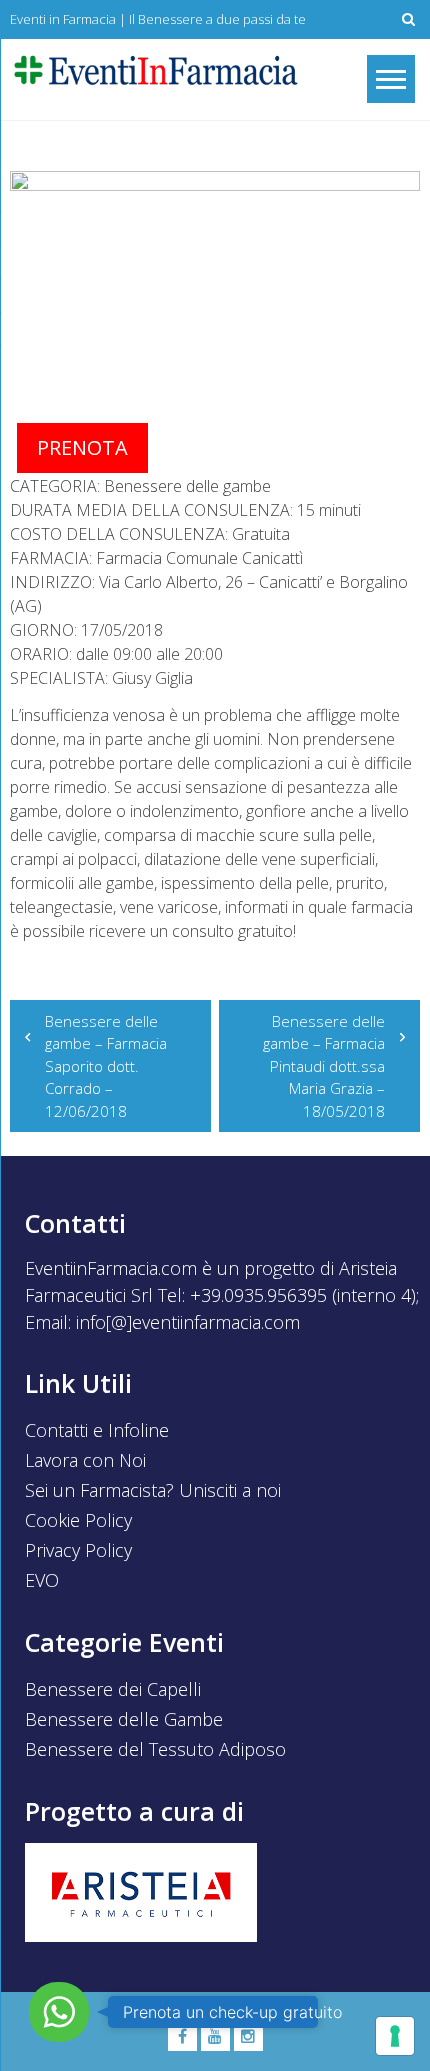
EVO (42, 1580)
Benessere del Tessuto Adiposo (155, 1749)
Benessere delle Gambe (124, 1719)
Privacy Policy (78, 1550)
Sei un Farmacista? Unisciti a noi (153, 1490)
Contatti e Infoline (97, 1430)
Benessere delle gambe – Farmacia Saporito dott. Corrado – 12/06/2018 (106, 1066)
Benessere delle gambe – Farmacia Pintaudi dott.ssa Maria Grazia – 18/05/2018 (324, 1066)
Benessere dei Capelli (113, 1689)
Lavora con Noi (85, 1460)
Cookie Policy (78, 1520)
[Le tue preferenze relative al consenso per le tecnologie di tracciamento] (395, 2036)
